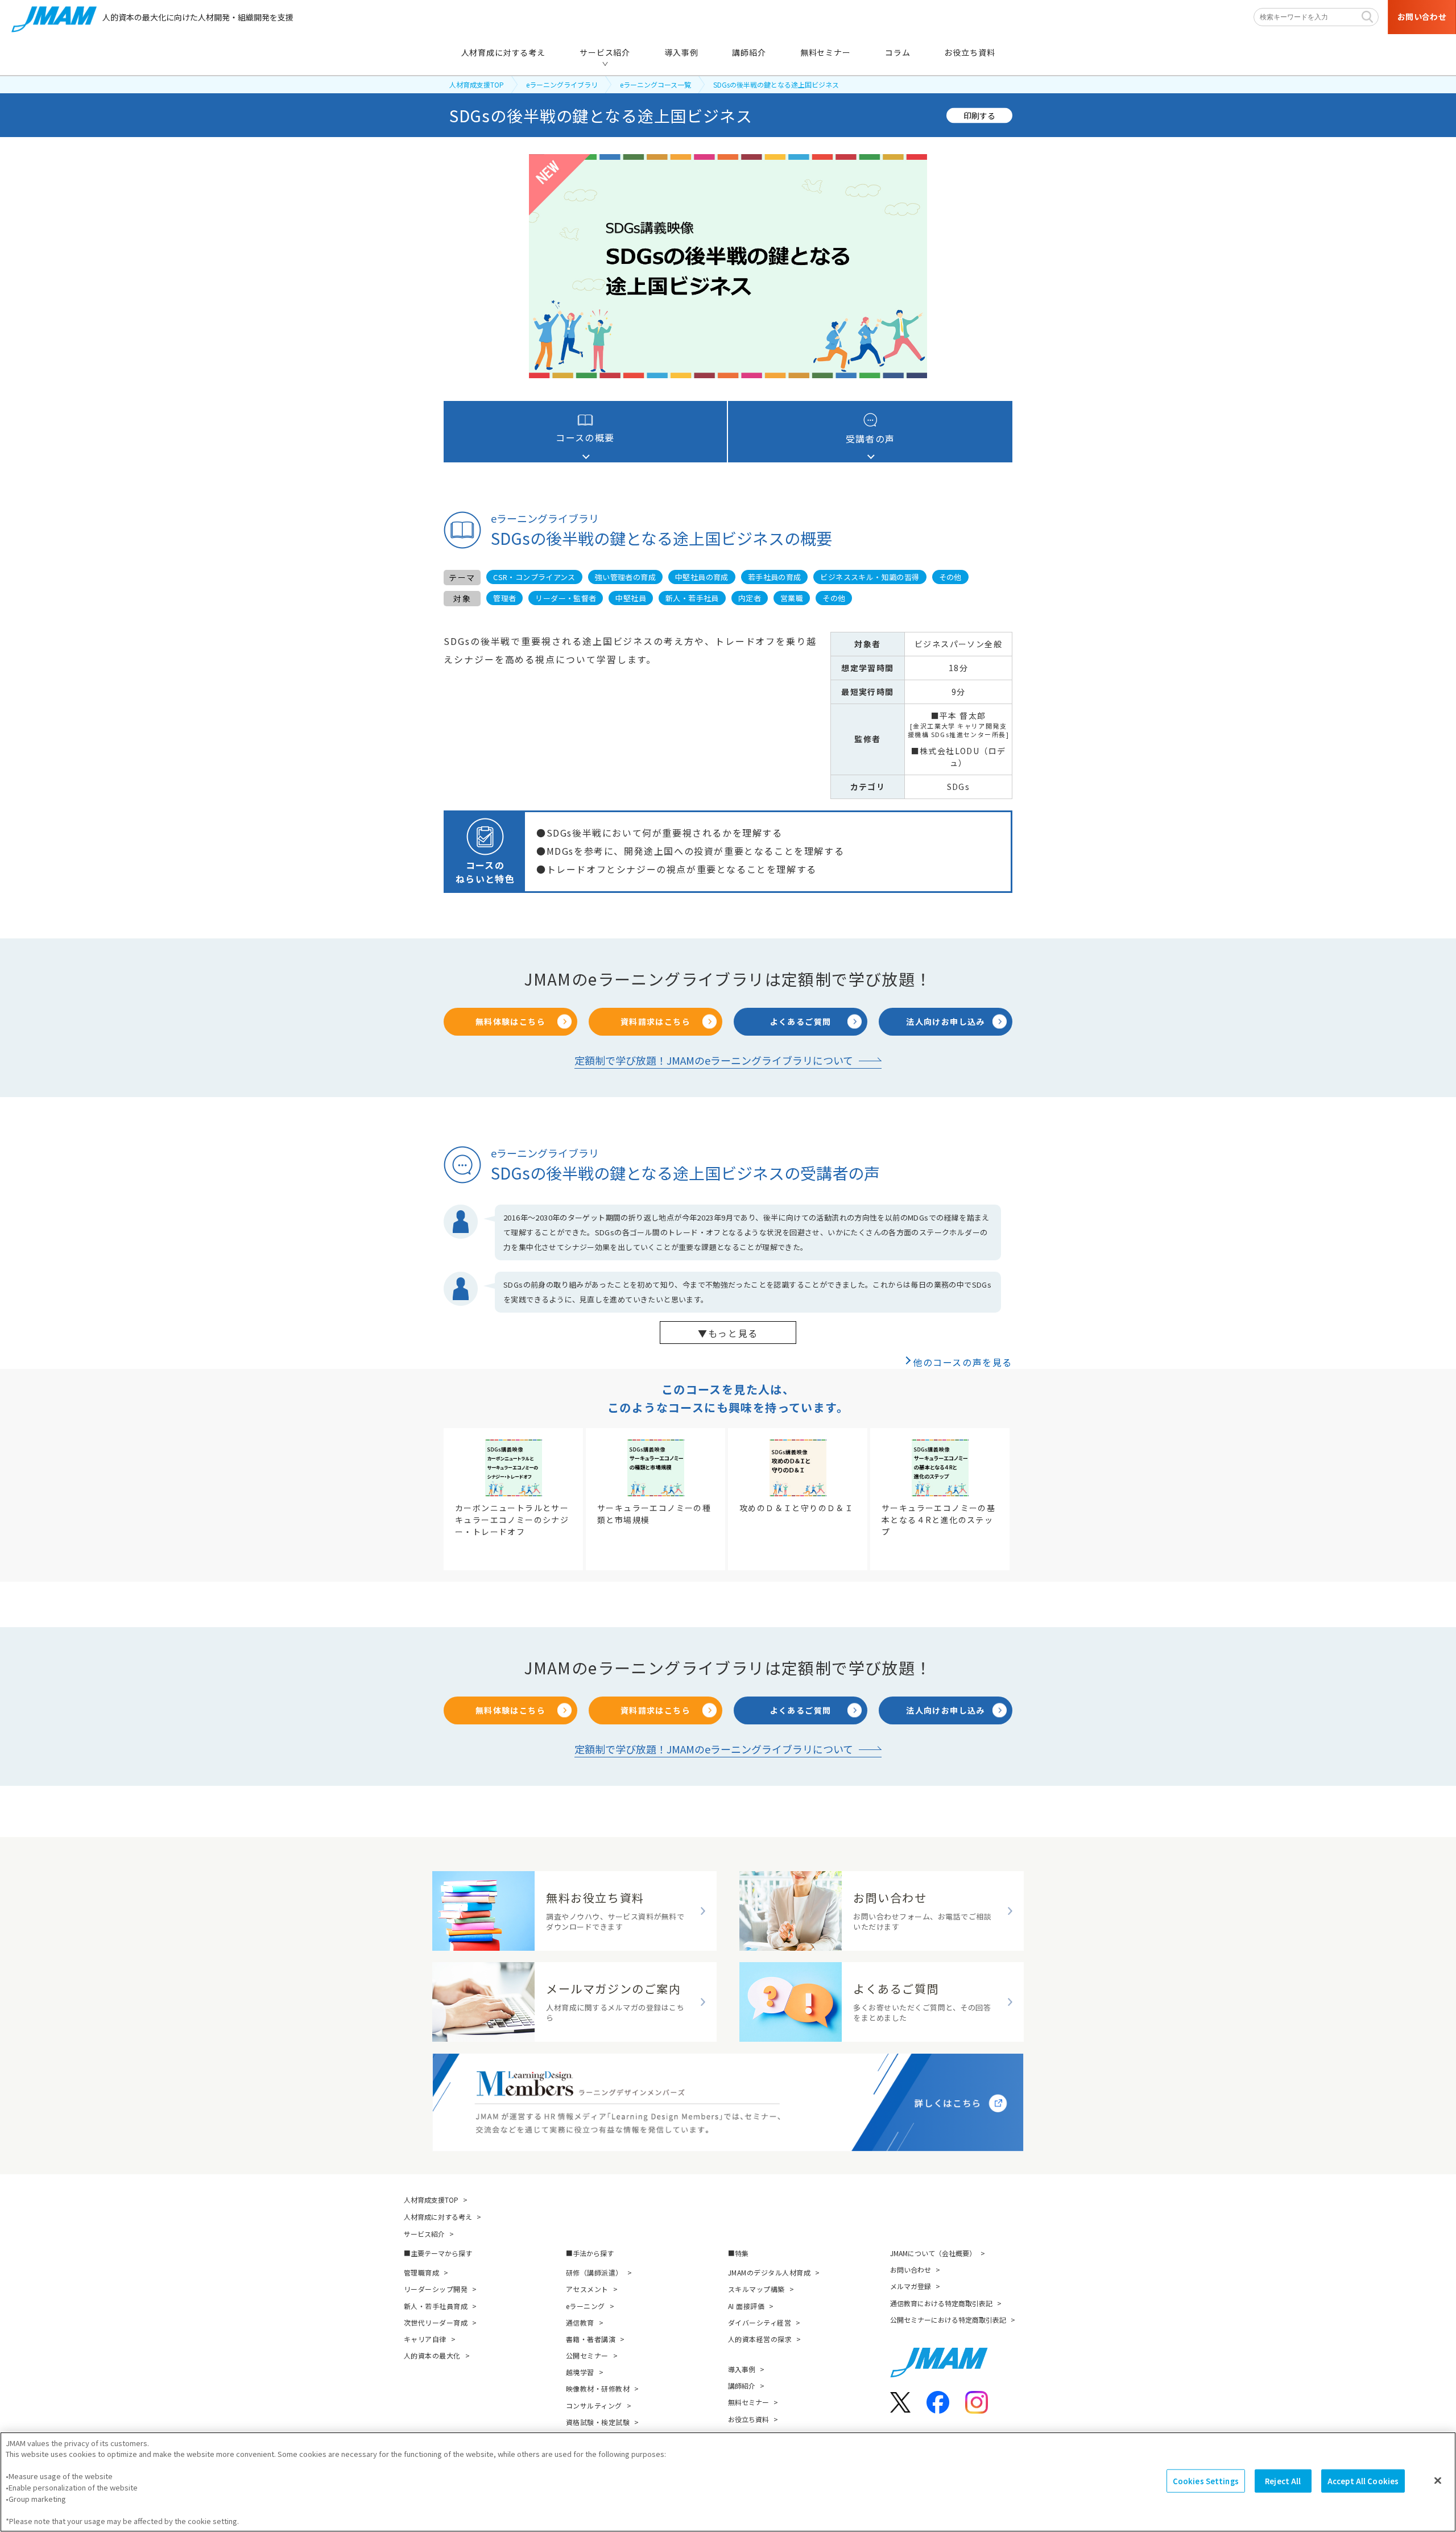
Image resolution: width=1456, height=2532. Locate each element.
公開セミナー (587, 2355)
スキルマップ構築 (756, 2289)
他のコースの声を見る (963, 1362)
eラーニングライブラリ (562, 84)
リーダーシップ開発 (436, 2289)
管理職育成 (421, 2272)
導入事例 (742, 2369)
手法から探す (593, 2253)
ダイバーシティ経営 (760, 2322)
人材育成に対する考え (438, 2217)
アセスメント (587, 2289)
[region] (728, 2482)
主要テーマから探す (441, 2253)
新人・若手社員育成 (436, 2306)
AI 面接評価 (746, 2306)
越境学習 (580, 2372)
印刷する (979, 115)
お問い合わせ (911, 2270)
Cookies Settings (1206, 2481)
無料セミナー (748, 2402)
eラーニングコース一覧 (655, 84)
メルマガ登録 (911, 2286)
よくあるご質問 (801, 1021)
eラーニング (586, 2306)
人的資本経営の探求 (760, 2339)
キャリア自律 (425, 2339)
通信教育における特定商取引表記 (941, 2303)
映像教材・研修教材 (598, 2388)
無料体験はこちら (510, 1021)
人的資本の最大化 (432, 2355)
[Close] (1438, 2480)
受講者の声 (870, 438)
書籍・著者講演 (591, 2339)
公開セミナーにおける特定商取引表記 (948, 2320)
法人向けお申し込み (946, 1021)
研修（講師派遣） (594, 2272)
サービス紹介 (424, 2234)
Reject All (1283, 2481)
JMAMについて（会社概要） (933, 2253)
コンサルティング (594, 2405)
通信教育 (580, 2322)
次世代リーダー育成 (436, 2322)
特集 (742, 2253)
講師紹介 (742, 2386)
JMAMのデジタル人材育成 (769, 2272)
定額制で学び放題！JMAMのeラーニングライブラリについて (714, 1060)
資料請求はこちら (655, 1021)
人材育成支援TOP (477, 84)
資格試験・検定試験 (598, 2422)
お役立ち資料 (748, 2419)
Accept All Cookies (1363, 2481)
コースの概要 (585, 437)
